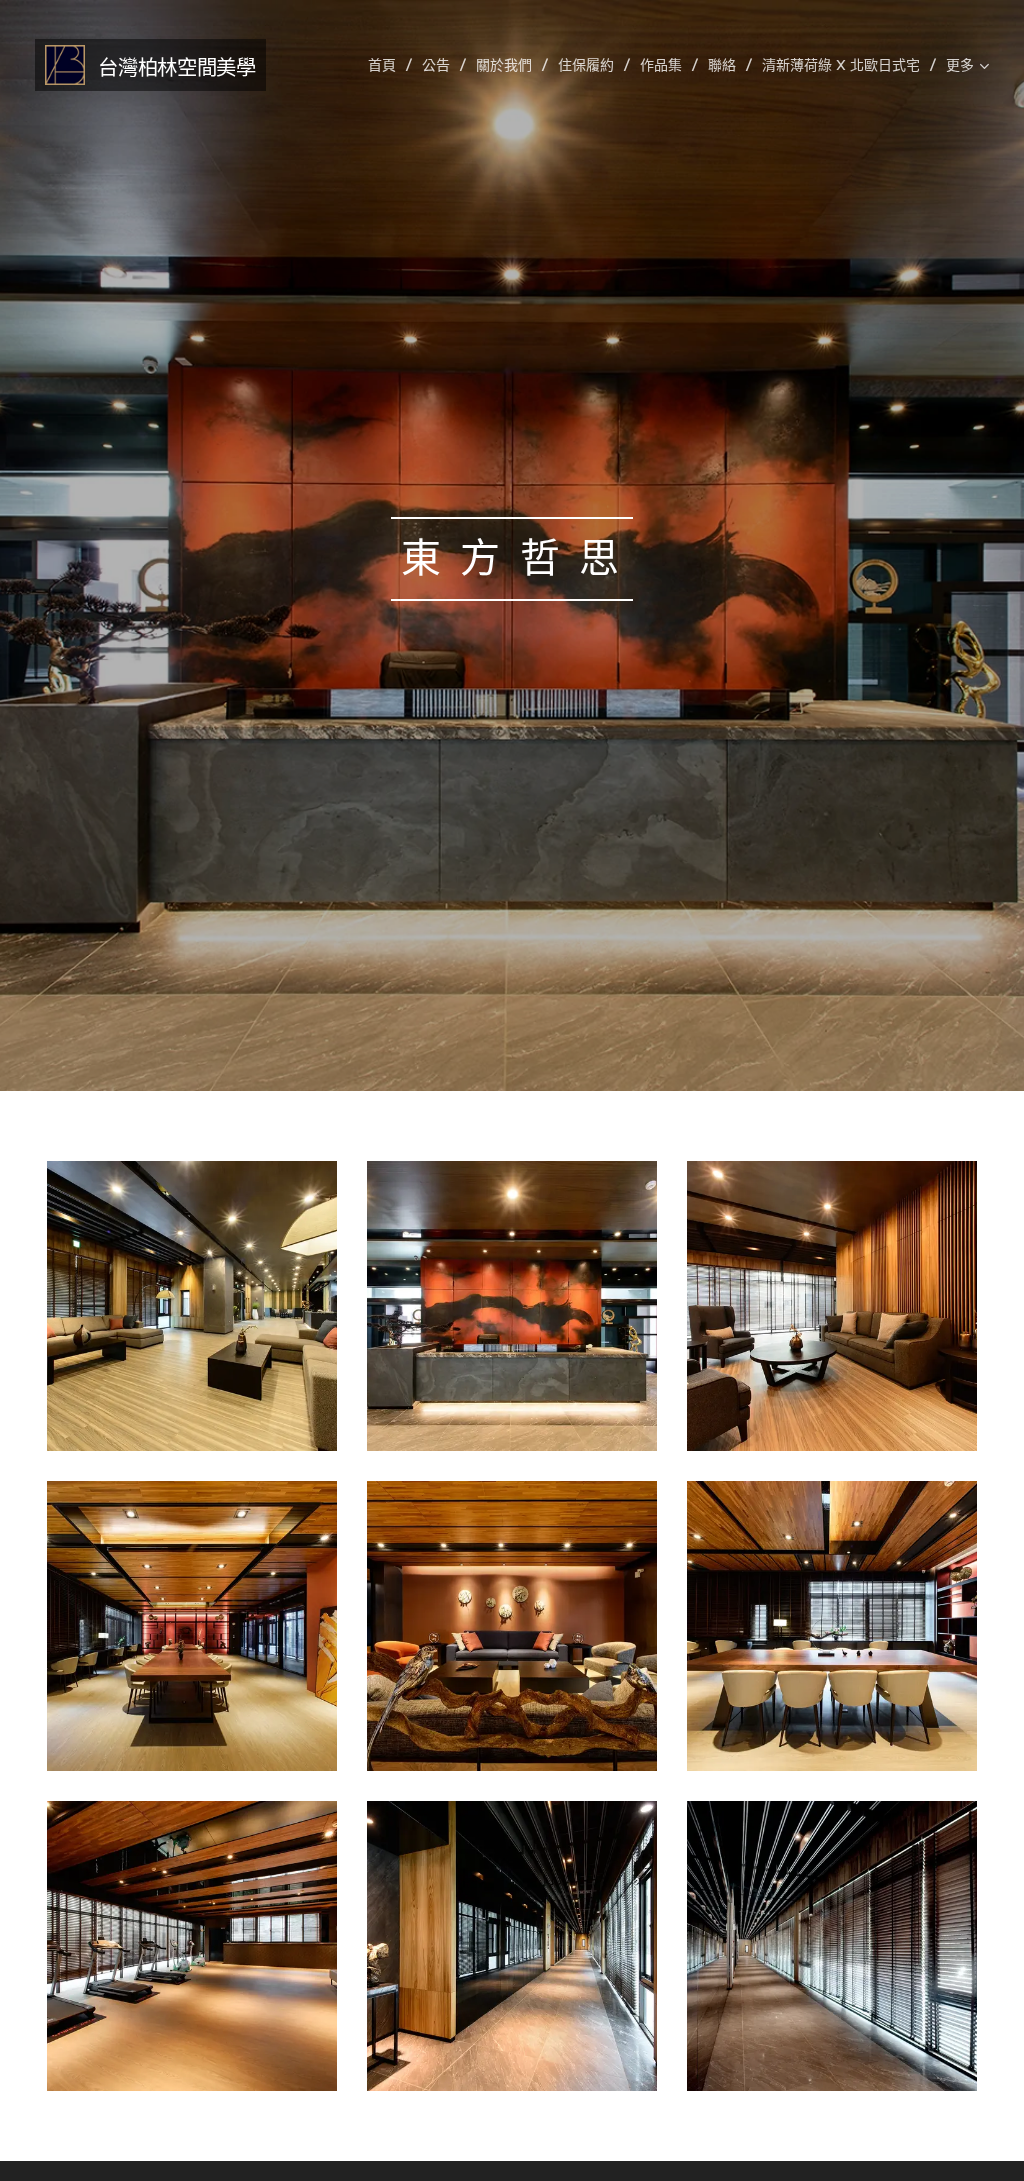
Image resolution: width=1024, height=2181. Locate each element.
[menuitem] (387, 65)
